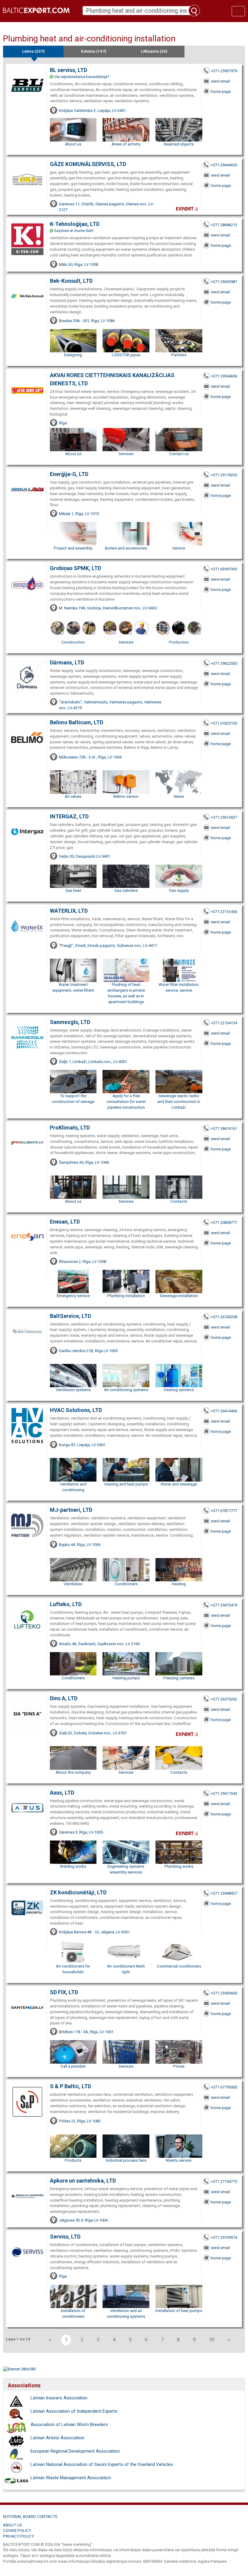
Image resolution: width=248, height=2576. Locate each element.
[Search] (194, 11)
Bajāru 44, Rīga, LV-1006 (80, 1545)
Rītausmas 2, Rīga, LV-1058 (83, 1262)
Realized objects (179, 144)
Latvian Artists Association (57, 2438)
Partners (179, 355)
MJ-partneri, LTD (71, 1510)
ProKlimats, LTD (70, 1128)
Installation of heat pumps (179, 2311)
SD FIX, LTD (64, 1992)
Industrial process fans (126, 2160)
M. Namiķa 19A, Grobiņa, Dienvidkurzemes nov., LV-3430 (108, 608)
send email (220, 81)
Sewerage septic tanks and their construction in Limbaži (179, 1102)
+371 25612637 (224, 817)
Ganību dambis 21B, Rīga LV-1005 (88, 1351)
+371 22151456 (224, 912)
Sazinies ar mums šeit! (74, 231)
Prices (179, 2066)
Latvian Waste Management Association (71, 2478)
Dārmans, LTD (67, 662)
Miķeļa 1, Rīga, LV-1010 (79, 514)
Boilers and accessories (126, 548)
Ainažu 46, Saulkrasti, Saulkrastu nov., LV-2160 (99, 1644)
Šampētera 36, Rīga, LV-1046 (84, 1162)
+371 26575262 (224, 1699)
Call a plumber (73, 2066)
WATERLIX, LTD (69, 911)
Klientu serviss (179, 2160)
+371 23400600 (224, 1993)
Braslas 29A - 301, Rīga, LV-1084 (87, 321)
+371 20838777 (224, 1223)
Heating (179, 1584)
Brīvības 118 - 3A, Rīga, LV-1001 (86, 2032)
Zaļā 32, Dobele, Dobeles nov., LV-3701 (93, 1733)
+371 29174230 (224, 475)
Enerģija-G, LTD (69, 474)
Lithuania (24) (154, 51)
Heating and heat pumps (126, 1484)
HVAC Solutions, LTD (76, 1410)
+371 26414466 (224, 1411)
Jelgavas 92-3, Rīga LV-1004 (83, 2220)
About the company (73, 1772)
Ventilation (73, 1584)
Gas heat (73, 890)
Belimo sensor (126, 796)
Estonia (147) (94, 51)
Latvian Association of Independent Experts (74, 2411)
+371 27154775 (224, 2181)
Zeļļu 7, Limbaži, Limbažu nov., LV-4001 (93, 1062)
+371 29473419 (224, 1605)
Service (179, 548)
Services (126, 454)
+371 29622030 (224, 663)
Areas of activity (126, 144)
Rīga (63, 423)
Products (73, 2160)
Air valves (73, 796)
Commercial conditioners (179, 1966)
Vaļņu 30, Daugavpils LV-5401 (85, 856)
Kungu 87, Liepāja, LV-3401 (82, 1445)
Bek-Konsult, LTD (71, 281)
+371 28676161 (224, 1128)
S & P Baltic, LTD (70, 2086)
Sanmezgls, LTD (70, 1022)
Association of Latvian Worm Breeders (69, 2424)
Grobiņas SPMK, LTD (75, 568)
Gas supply (179, 890)
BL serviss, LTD (69, 70)
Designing (73, 355)
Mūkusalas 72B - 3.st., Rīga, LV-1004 (90, 757)
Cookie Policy (17, 2530)
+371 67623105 (224, 723)
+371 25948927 (224, 1893)
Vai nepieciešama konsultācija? (82, 77)
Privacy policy (18, 2536)
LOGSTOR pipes (126, 355)
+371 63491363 (224, 569)
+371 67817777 (224, 1511)
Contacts (179, 1201)
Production (179, 642)
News (179, 796)
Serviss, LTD (65, 2237)
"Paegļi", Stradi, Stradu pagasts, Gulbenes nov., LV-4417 (108, 946)
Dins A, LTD (64, 1698)
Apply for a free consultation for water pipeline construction (126, 1102)
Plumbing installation (126, 1296)
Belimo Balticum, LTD (77, 722)
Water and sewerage (179, 1484)
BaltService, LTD (70, 1316)
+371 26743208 (224, 1317)
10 (212, 2340)
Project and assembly (73, 548)
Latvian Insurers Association (59, 2398)
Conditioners (126, 1584)
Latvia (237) (33, 51)
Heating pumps (126, 1678)
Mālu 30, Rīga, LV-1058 (78, 264)
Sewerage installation (179, 1296)
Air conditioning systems (126, 1390)
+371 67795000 (224, 2087)
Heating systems (179, 1390)
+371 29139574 (224, 2237)
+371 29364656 (224, 376)
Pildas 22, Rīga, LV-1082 (80, 2121)
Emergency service (73, 1296)
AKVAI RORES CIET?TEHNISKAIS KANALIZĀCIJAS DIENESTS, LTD (112, 379)
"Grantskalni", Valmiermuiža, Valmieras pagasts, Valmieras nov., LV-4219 (110, 705)
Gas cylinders (126, 890)
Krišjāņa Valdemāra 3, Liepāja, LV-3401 (92, 111)
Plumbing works (179, 1866)
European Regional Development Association (75, 2451)
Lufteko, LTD (66, 1604)
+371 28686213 (224, 225)
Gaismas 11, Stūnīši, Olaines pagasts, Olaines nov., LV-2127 (106, 207)
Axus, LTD (62, 1793)
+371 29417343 (224, 1793)
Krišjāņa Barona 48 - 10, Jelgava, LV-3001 (94, 1932)
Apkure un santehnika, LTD (83, 2181)
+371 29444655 (224, 165)
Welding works (73, 1866)
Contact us (179, 454)
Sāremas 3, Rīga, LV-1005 (81, 1832)
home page (221, 91)
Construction (73, 642)
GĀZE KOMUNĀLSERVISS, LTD (88, 164)
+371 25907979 (224, 71)
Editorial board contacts (30, 2517)
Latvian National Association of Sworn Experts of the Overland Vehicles (102, 2464)
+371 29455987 (224, 282)
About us (73, 144)
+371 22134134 (224, 1023)
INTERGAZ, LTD (69, 816)
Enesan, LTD (65, 1222)
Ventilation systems (73, 1390)
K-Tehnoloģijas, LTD (75, 224)
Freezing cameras (179, 1678)
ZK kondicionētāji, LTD (78, 1892)
